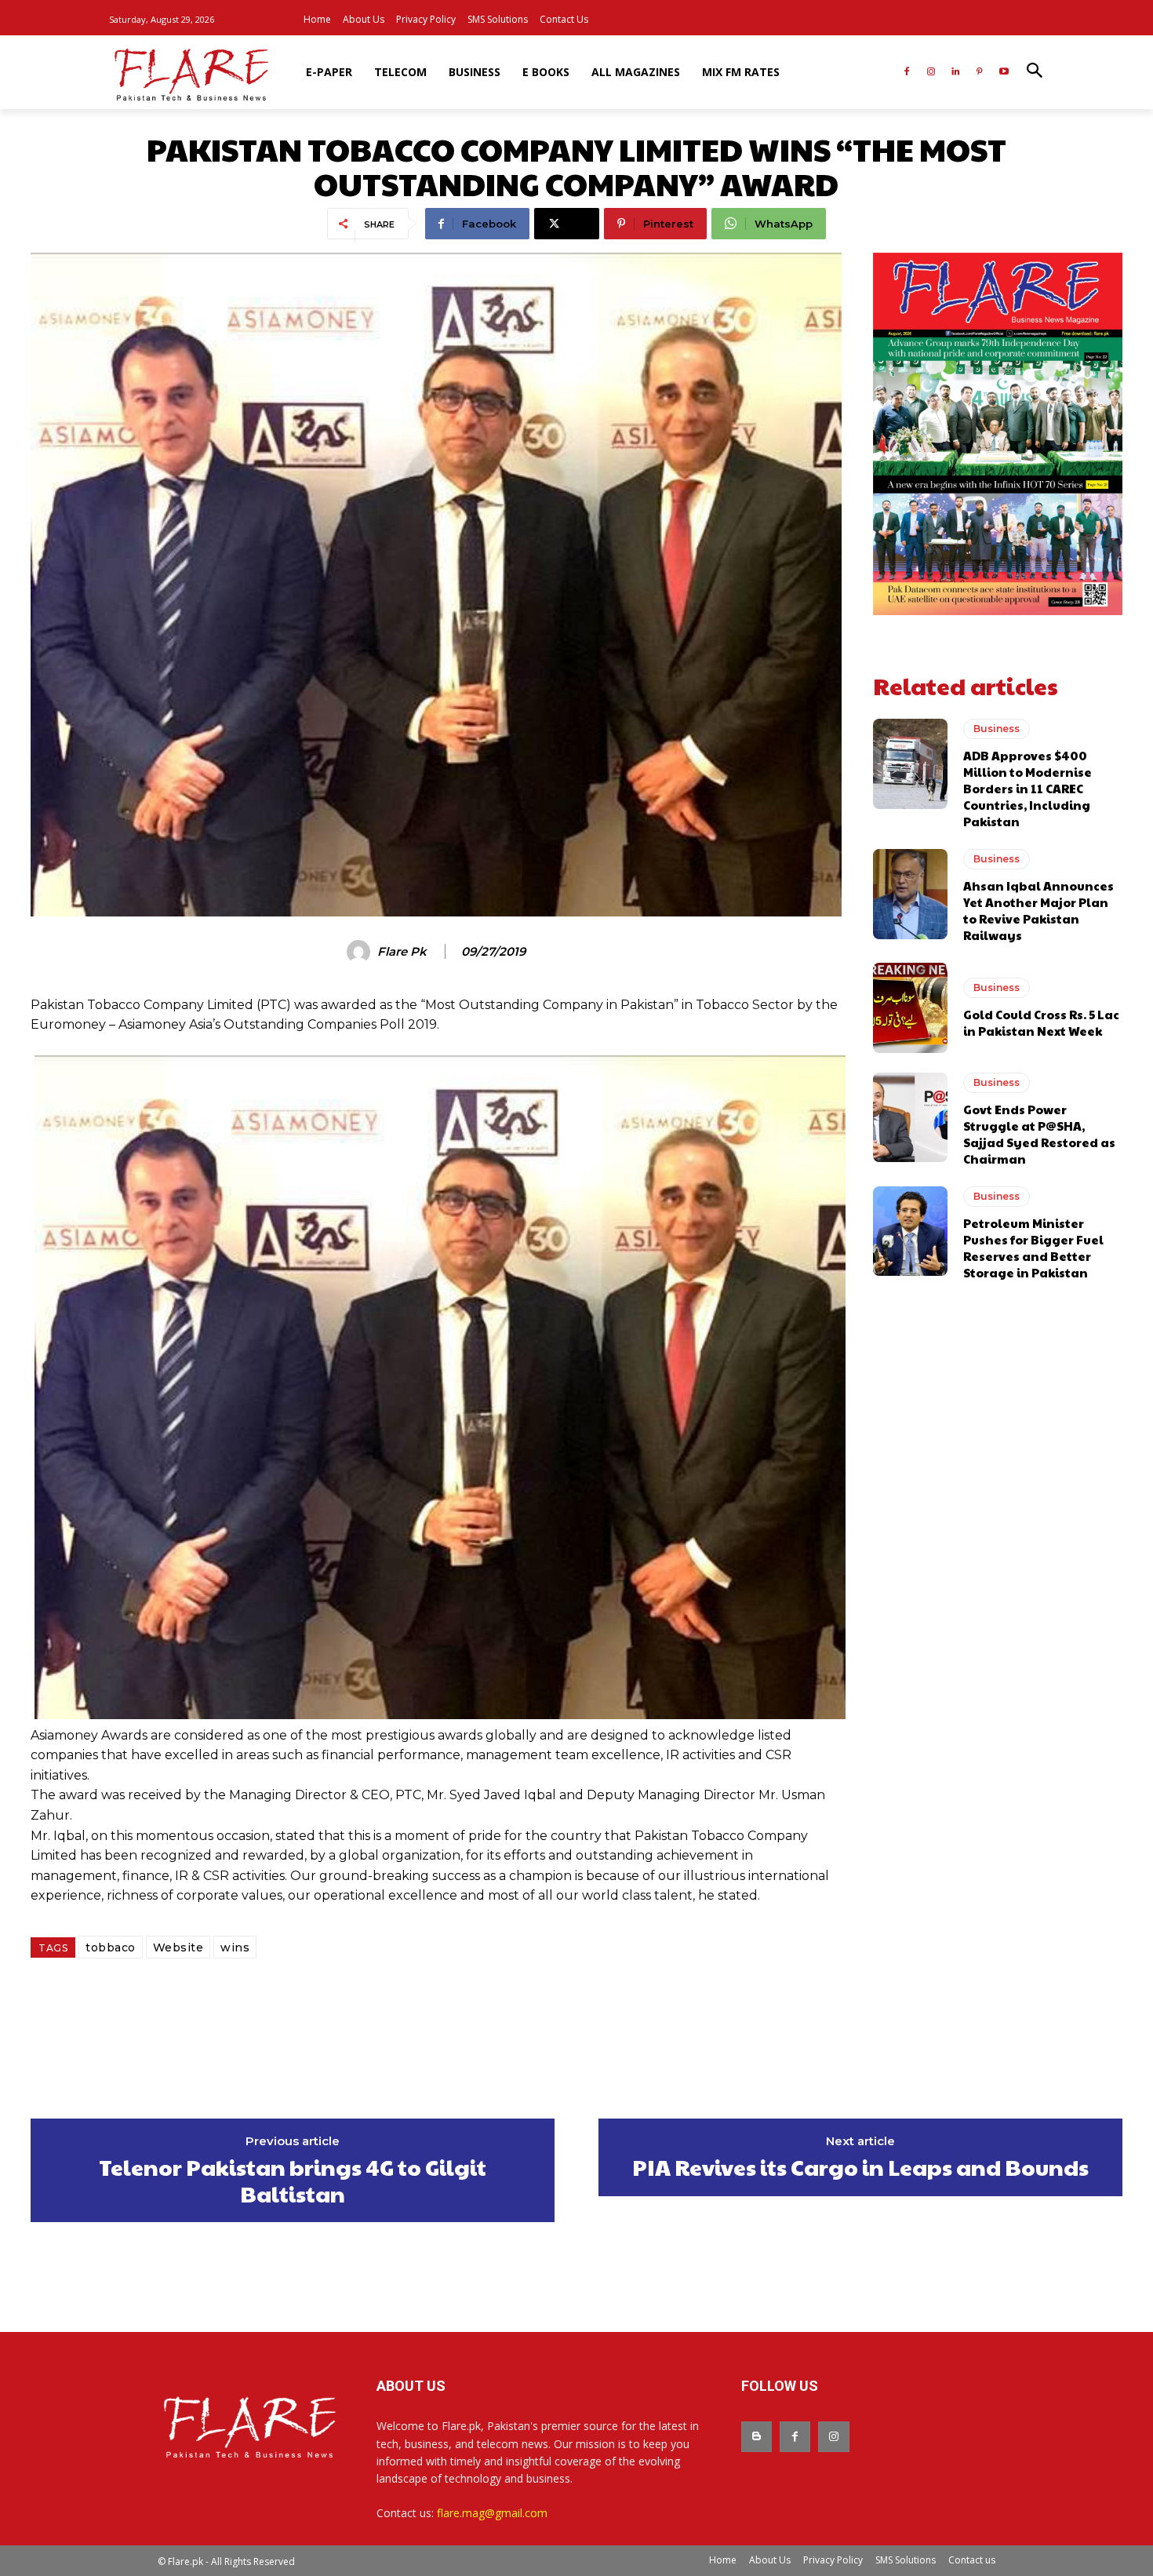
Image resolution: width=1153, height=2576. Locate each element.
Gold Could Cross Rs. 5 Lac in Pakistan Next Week (1041, 1022)
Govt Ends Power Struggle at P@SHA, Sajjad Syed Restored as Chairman (1039, 1134)
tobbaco (111, 1947)
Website (178, 1947)
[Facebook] (907, 73)
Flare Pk (402, 952)
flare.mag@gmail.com (492, 2513)
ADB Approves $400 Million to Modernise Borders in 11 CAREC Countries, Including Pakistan (1028, 788)
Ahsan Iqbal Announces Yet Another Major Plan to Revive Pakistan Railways (1038, 910)
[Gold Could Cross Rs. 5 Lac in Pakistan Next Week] (910, 1007)
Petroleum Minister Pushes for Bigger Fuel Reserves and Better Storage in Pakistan (1033, 1248)
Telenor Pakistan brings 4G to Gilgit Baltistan (293, 2180)
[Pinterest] (979, 73)
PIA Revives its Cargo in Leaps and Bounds (860, 2167)
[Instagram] (931, 73)
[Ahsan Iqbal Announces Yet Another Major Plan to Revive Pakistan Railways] (910, 894)
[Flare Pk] (361, 952)
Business (997, 729)
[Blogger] (757, 2437)
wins (235, 1947)
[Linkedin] (956, 73)
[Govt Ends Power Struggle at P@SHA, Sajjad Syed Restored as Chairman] (910, 1117)
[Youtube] (1004, 73)
